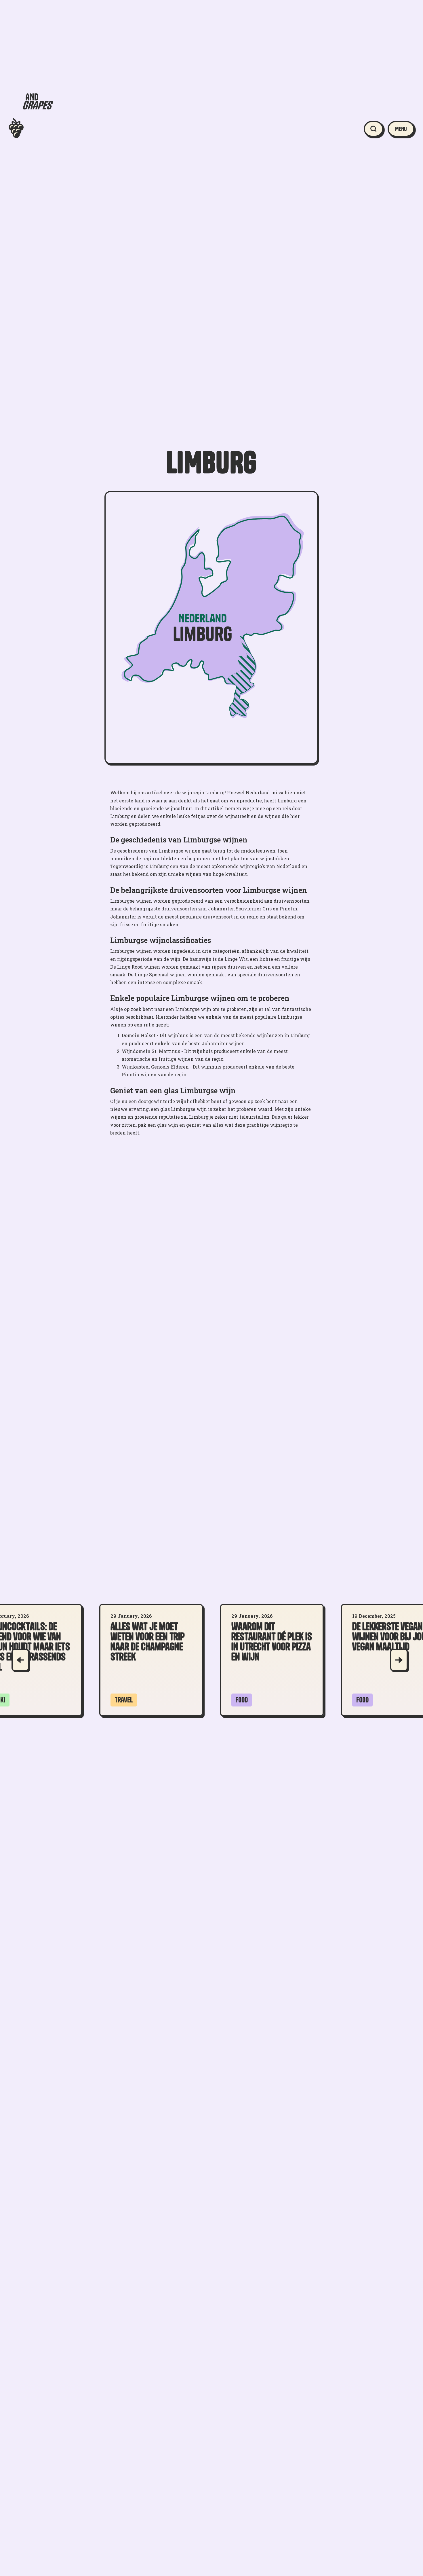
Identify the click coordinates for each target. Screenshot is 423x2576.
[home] (31, 129)
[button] (401, 129)
